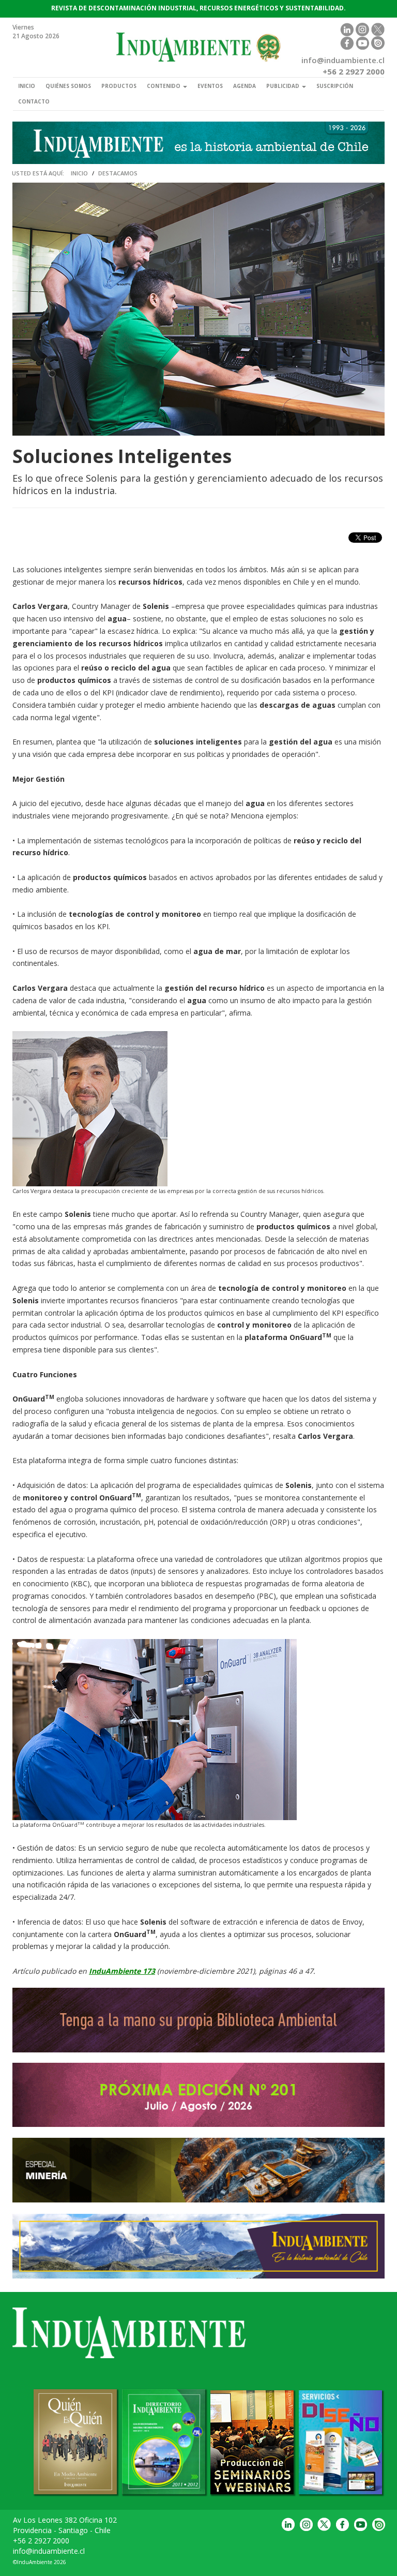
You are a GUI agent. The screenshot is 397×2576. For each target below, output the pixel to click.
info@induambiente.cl (49, 2551)
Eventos (210, 86)
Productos (119, 86)
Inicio (27, 86)
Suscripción (335, 86)
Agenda (245, 86)
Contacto (34, 101)
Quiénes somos (68, 86)
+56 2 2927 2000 (41, 2541)
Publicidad (284, 86)
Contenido (164, 86)
